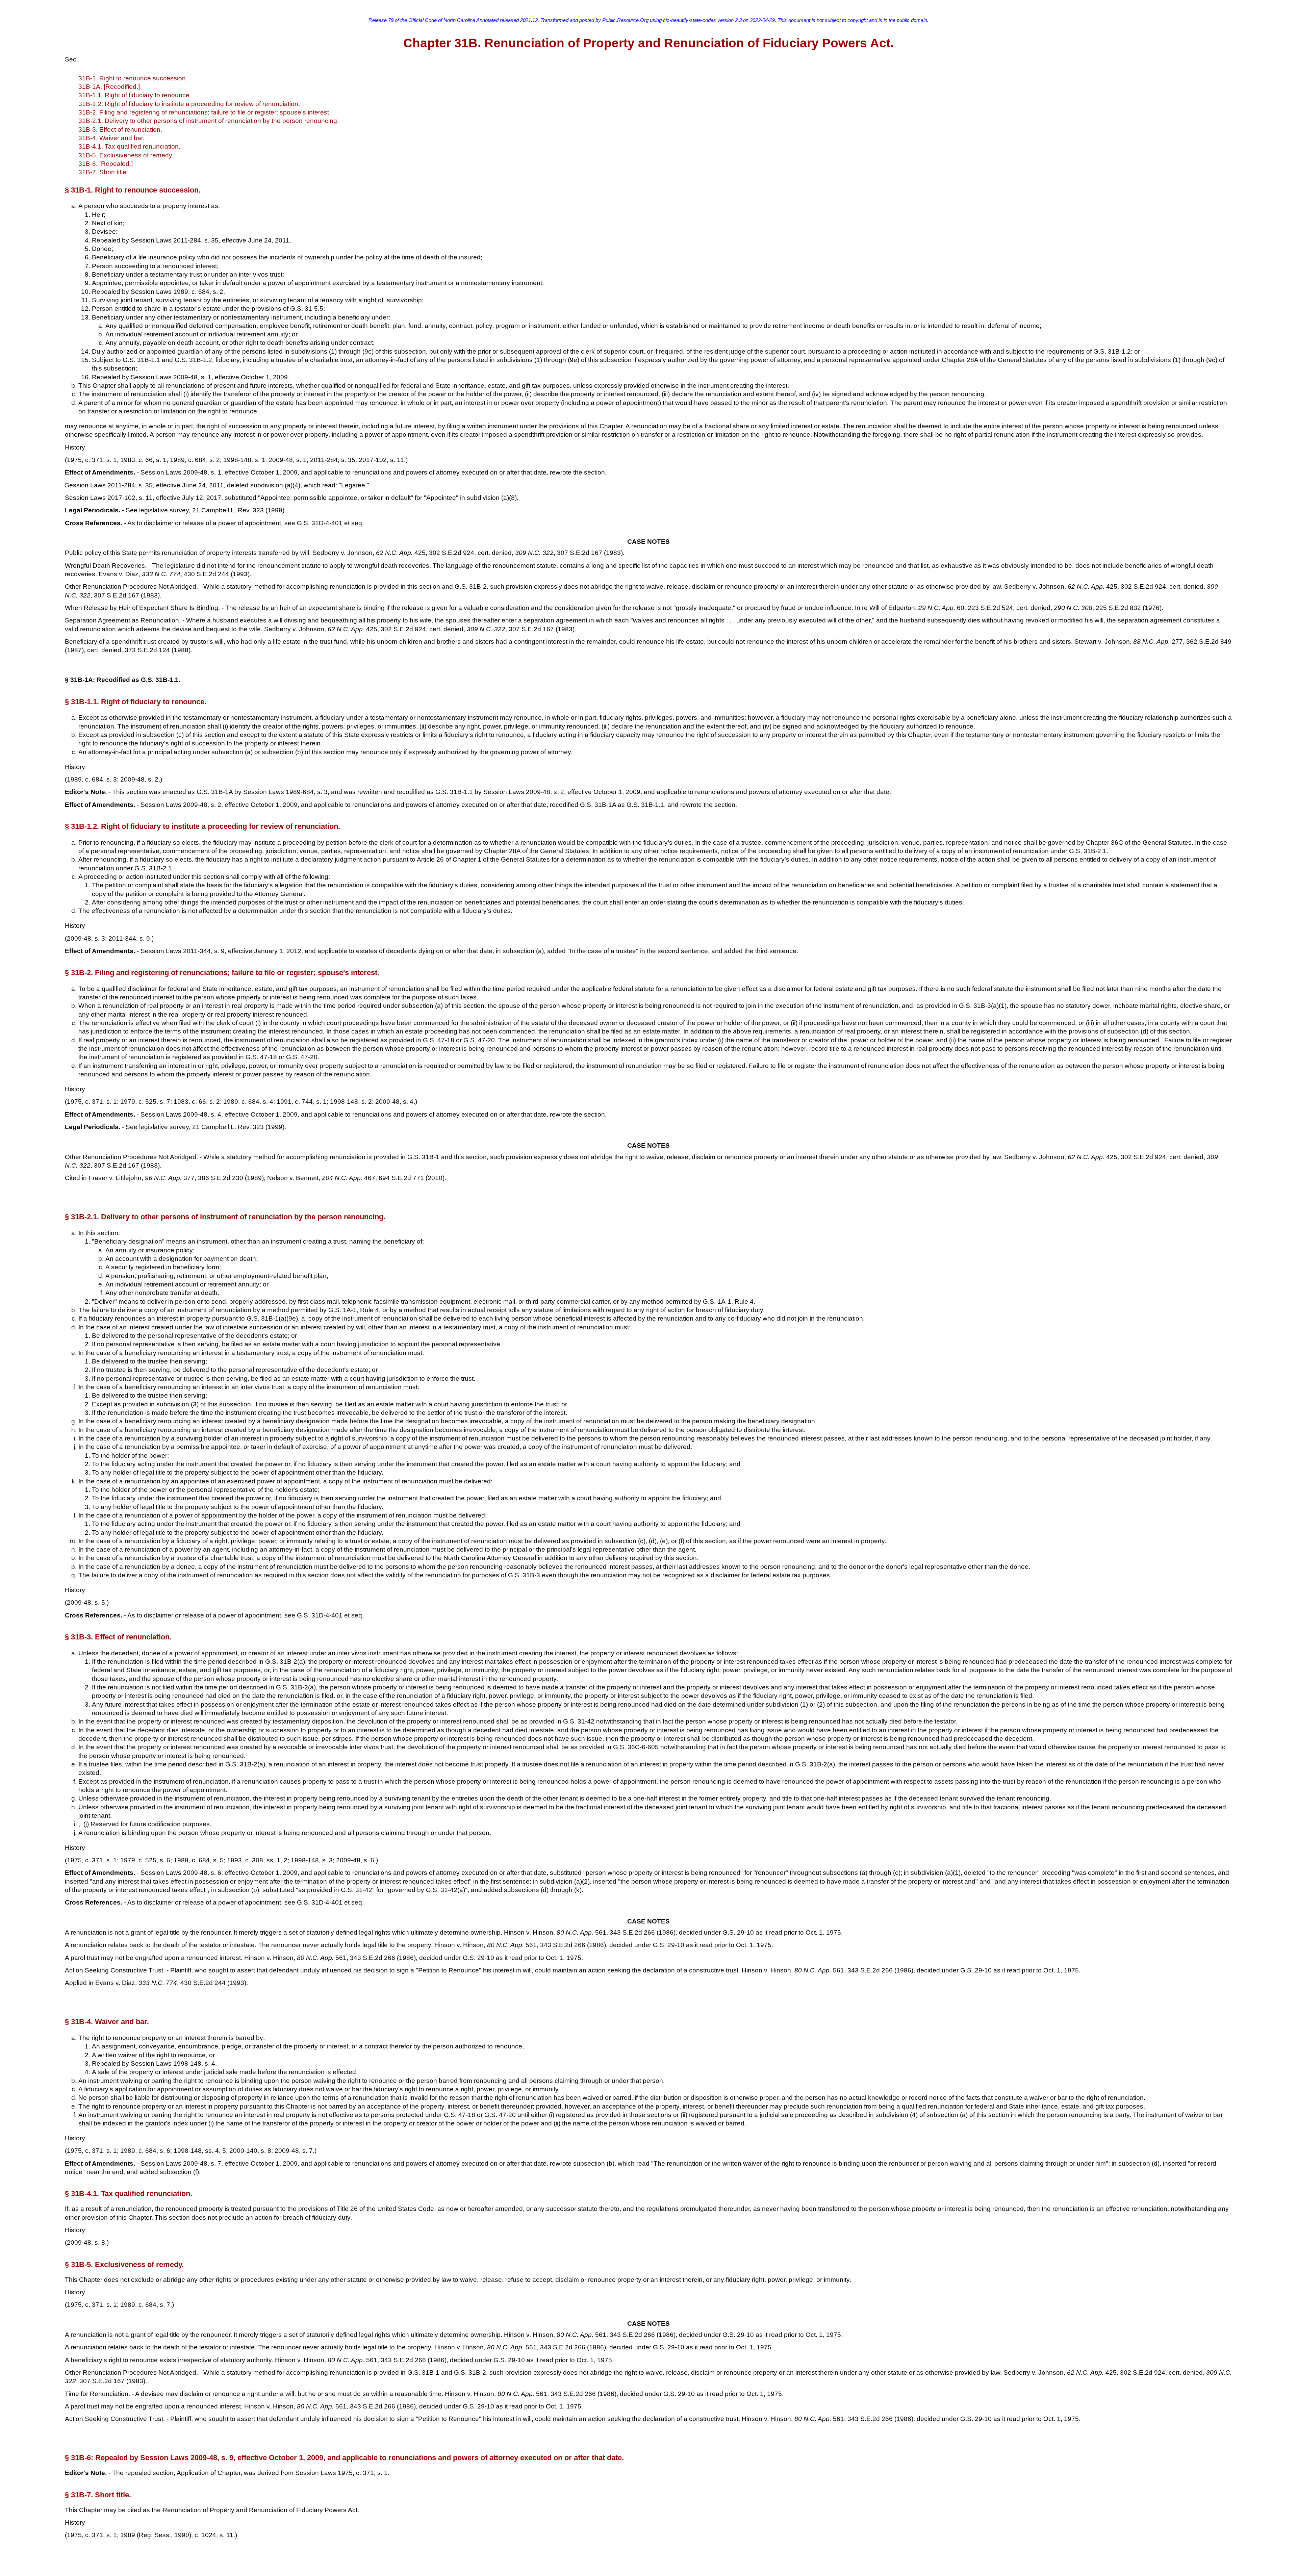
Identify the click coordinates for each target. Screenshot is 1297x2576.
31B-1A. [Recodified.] (109, 87)
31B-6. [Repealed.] (106, 164)
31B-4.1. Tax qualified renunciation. (129, 146)
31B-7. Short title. (103, 172)
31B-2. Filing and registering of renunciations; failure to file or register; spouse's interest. (205, 112)
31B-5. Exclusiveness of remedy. (126, 155)
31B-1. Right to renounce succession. (133, 78)
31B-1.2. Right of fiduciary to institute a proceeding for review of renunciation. (189, 104)
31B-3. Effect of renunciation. (120, 130)
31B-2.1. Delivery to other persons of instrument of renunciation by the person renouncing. (209, 121)
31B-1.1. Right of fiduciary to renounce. (135, 95)
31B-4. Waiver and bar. (111, 138)
